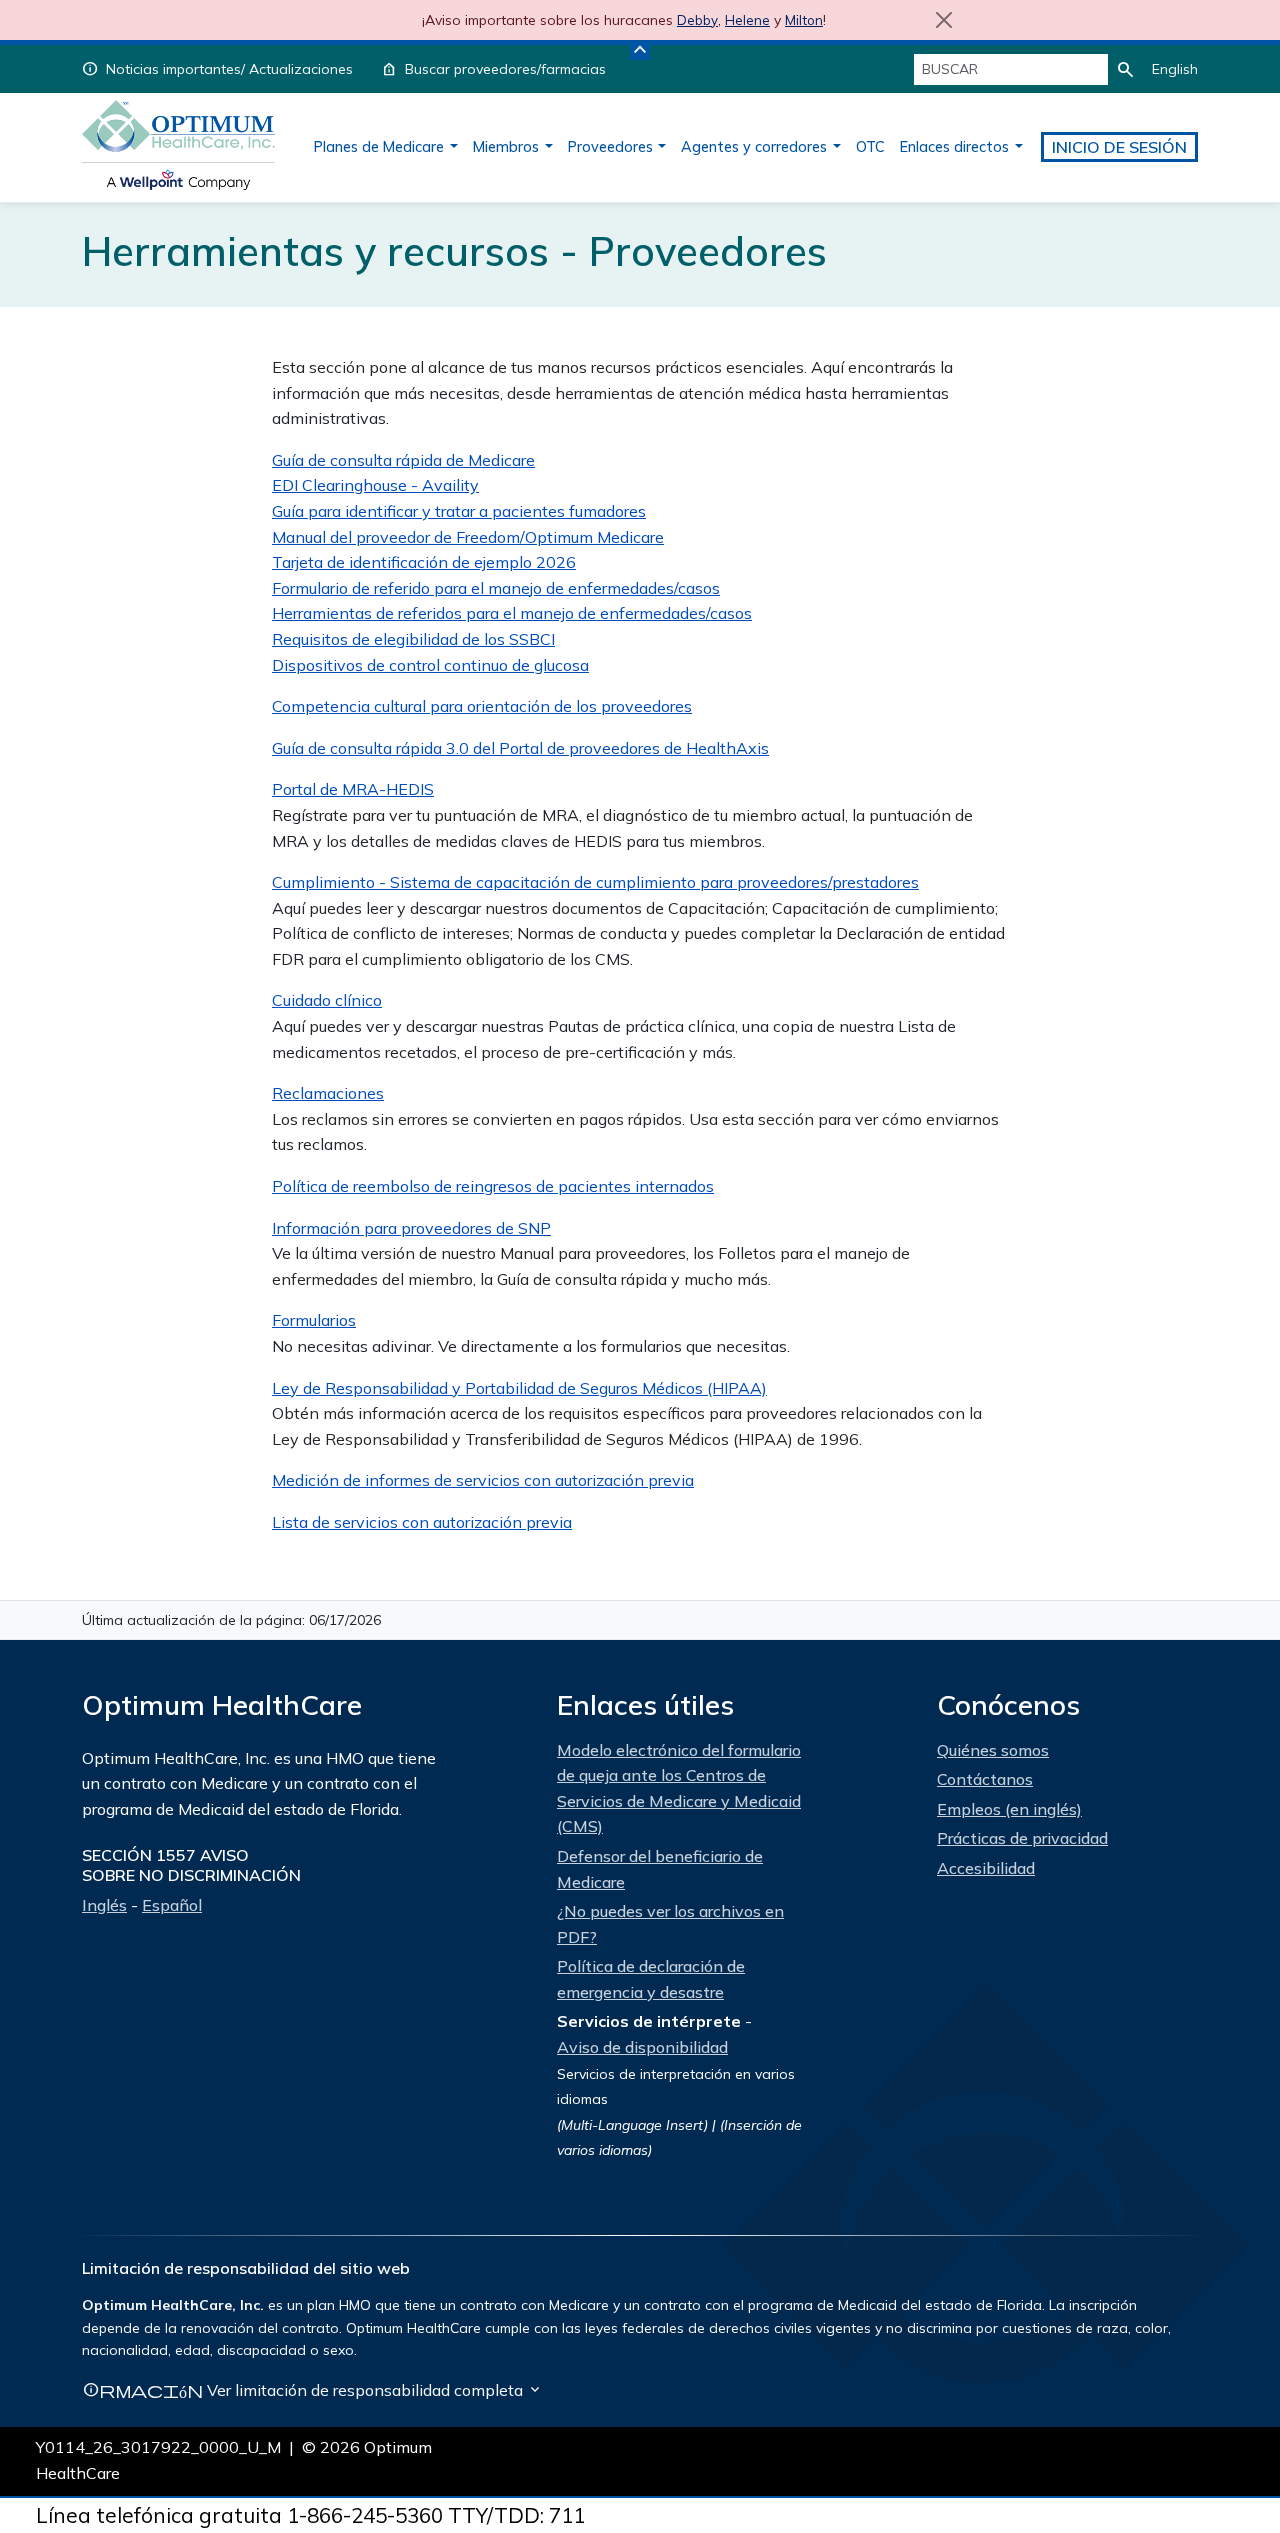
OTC (870, 147)
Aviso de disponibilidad (642, 2047)
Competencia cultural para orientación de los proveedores (482, 706)
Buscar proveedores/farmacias (505, 69)
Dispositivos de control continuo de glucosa (430, 665)
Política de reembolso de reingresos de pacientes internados (493, 1186)
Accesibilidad (986, 1868)
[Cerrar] (944, 20)
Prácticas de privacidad (1022, 1838)
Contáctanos (985, 1779)
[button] (640, 50)
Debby (697, 20)
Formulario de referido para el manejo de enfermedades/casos (496, 588)
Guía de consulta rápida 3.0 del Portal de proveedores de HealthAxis (520, 748)
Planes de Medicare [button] (379, 147)
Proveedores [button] (610, 147)
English (1175, 69)
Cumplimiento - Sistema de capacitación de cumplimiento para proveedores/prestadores (595, 882)
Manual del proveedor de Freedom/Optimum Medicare (468, 537)
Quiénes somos (993, 1750)
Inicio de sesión (1119, 147)
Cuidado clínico (327, 1000)
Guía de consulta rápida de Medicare (403, 460)
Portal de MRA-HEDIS (353, 789)
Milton (804, 20)
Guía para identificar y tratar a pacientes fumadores (459, 511)
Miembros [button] (506, 147)
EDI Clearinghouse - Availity (375, 485)
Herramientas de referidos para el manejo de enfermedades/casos (512, 613)
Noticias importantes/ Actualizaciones (229, 69)
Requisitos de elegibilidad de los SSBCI (413, 639)
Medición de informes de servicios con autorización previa (483, 1480)
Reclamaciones (328, 1093)
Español (172, 1905)
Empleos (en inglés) (1009, 1809)
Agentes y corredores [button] (754, 147)
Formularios (314, 1320)
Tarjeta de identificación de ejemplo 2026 (424, 562)
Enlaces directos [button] (954, 147)
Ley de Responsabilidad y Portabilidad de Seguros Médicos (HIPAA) (519, 1388)
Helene (747, 20)
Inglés (104, 1905)
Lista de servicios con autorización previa (422, 1522)
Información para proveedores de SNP (411, 1228)
